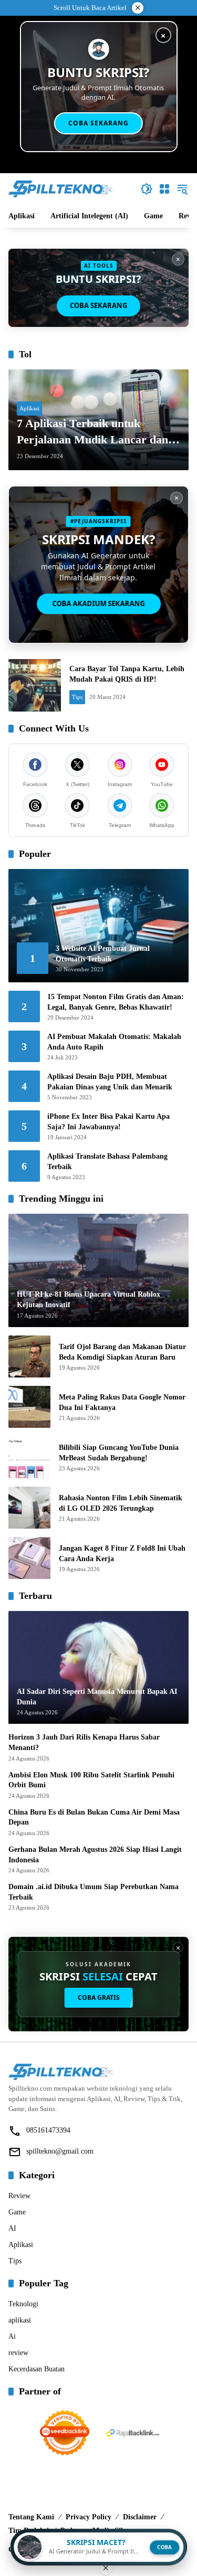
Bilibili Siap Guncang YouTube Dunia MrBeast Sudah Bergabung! (119, 1453)
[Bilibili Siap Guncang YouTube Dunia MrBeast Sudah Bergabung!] (29, 1457)
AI (12, 2228)
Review (19, 2196)
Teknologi (23, 2304)
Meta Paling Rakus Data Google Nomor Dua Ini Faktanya (122, 1402)
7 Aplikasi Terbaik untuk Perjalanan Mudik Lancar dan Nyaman (92, 432)
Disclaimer (140, 2517)
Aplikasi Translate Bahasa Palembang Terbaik (107, 1162)
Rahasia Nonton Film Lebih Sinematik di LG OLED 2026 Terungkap (121, 1503)
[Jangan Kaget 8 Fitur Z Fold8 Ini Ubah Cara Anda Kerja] (29, 1558)
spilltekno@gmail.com (60, 2151)
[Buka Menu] (164, 189)
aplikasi (20, 2320)
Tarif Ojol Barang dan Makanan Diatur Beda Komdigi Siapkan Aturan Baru (122, 1352)
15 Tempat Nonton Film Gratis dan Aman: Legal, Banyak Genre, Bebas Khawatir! (116, 1002)
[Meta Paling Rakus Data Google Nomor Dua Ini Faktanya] (29, 1407)
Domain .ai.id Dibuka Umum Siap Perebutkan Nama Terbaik (94, 1892)
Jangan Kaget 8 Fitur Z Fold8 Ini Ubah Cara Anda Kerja (122, 1554)
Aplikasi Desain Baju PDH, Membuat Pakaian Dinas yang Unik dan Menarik (110, 1082)
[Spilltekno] (61, 188)
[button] (147, 189)
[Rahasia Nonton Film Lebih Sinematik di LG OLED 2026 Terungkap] (29, 1508)
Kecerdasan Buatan (37, 2369)
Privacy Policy (89, 2517)
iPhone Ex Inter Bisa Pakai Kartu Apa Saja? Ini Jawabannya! (108, 1122)
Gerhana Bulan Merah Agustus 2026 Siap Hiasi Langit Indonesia (95, 1855)
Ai (12, 2336)
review (18, 2353)
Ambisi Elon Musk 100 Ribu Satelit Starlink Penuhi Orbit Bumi (91, 1780)
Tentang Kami (31, 2517)
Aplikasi (29, 408)
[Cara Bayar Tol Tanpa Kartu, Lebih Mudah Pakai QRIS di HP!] (35, 685)
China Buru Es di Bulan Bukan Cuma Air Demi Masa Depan (94, 1817)
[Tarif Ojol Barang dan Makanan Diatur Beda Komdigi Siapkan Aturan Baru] (29, 1356)
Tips (77, 697)
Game (17, 2212)
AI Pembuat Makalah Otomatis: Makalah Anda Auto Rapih (114, 1042)
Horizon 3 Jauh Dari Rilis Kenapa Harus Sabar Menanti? (84, 1742)
